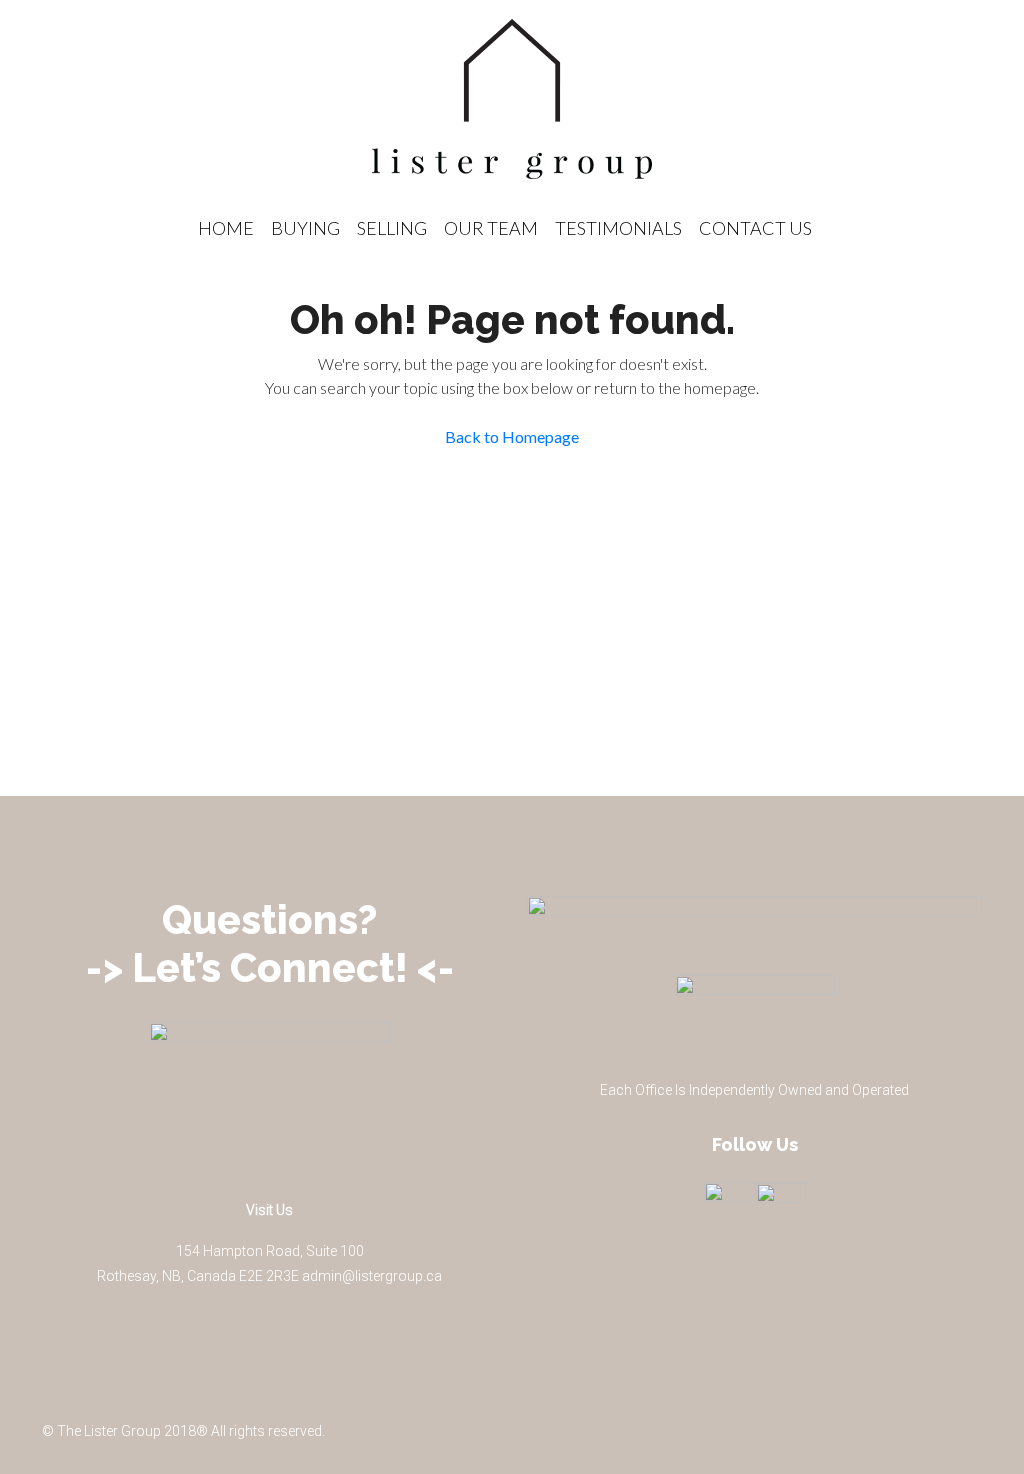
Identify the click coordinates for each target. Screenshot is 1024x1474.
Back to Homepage (512, 436)
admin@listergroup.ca (372, 1276)
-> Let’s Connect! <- (270, 967)
